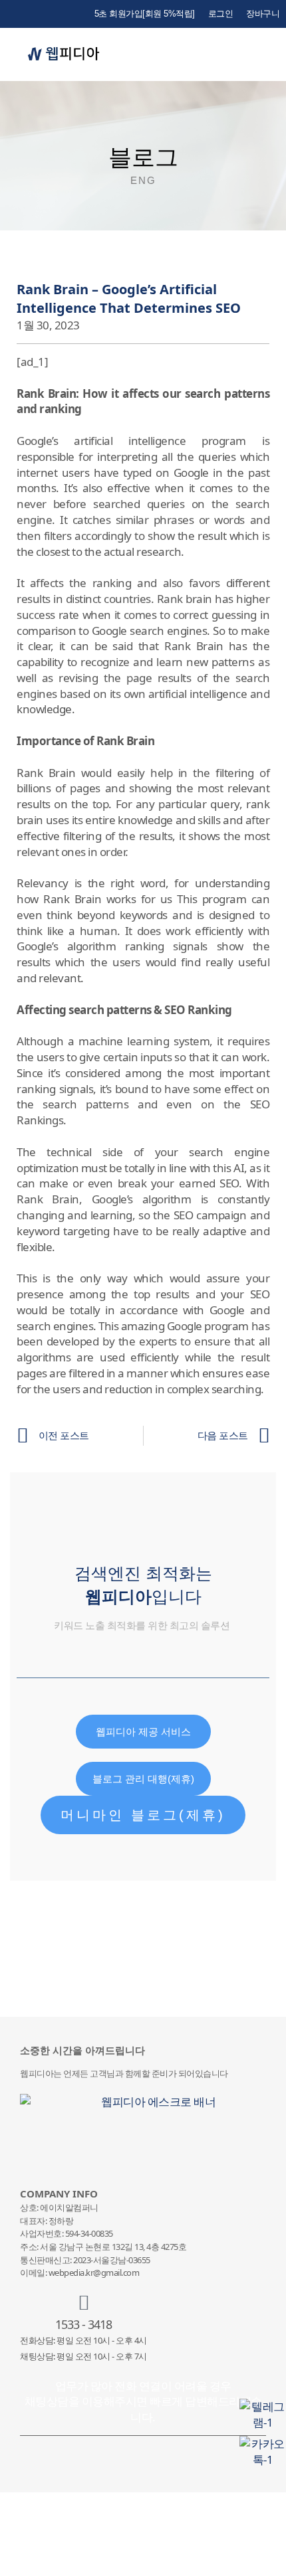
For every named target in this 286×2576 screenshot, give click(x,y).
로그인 (221, 14)
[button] (272, 55)
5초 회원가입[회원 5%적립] (145, 14)
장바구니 (263, 14)
